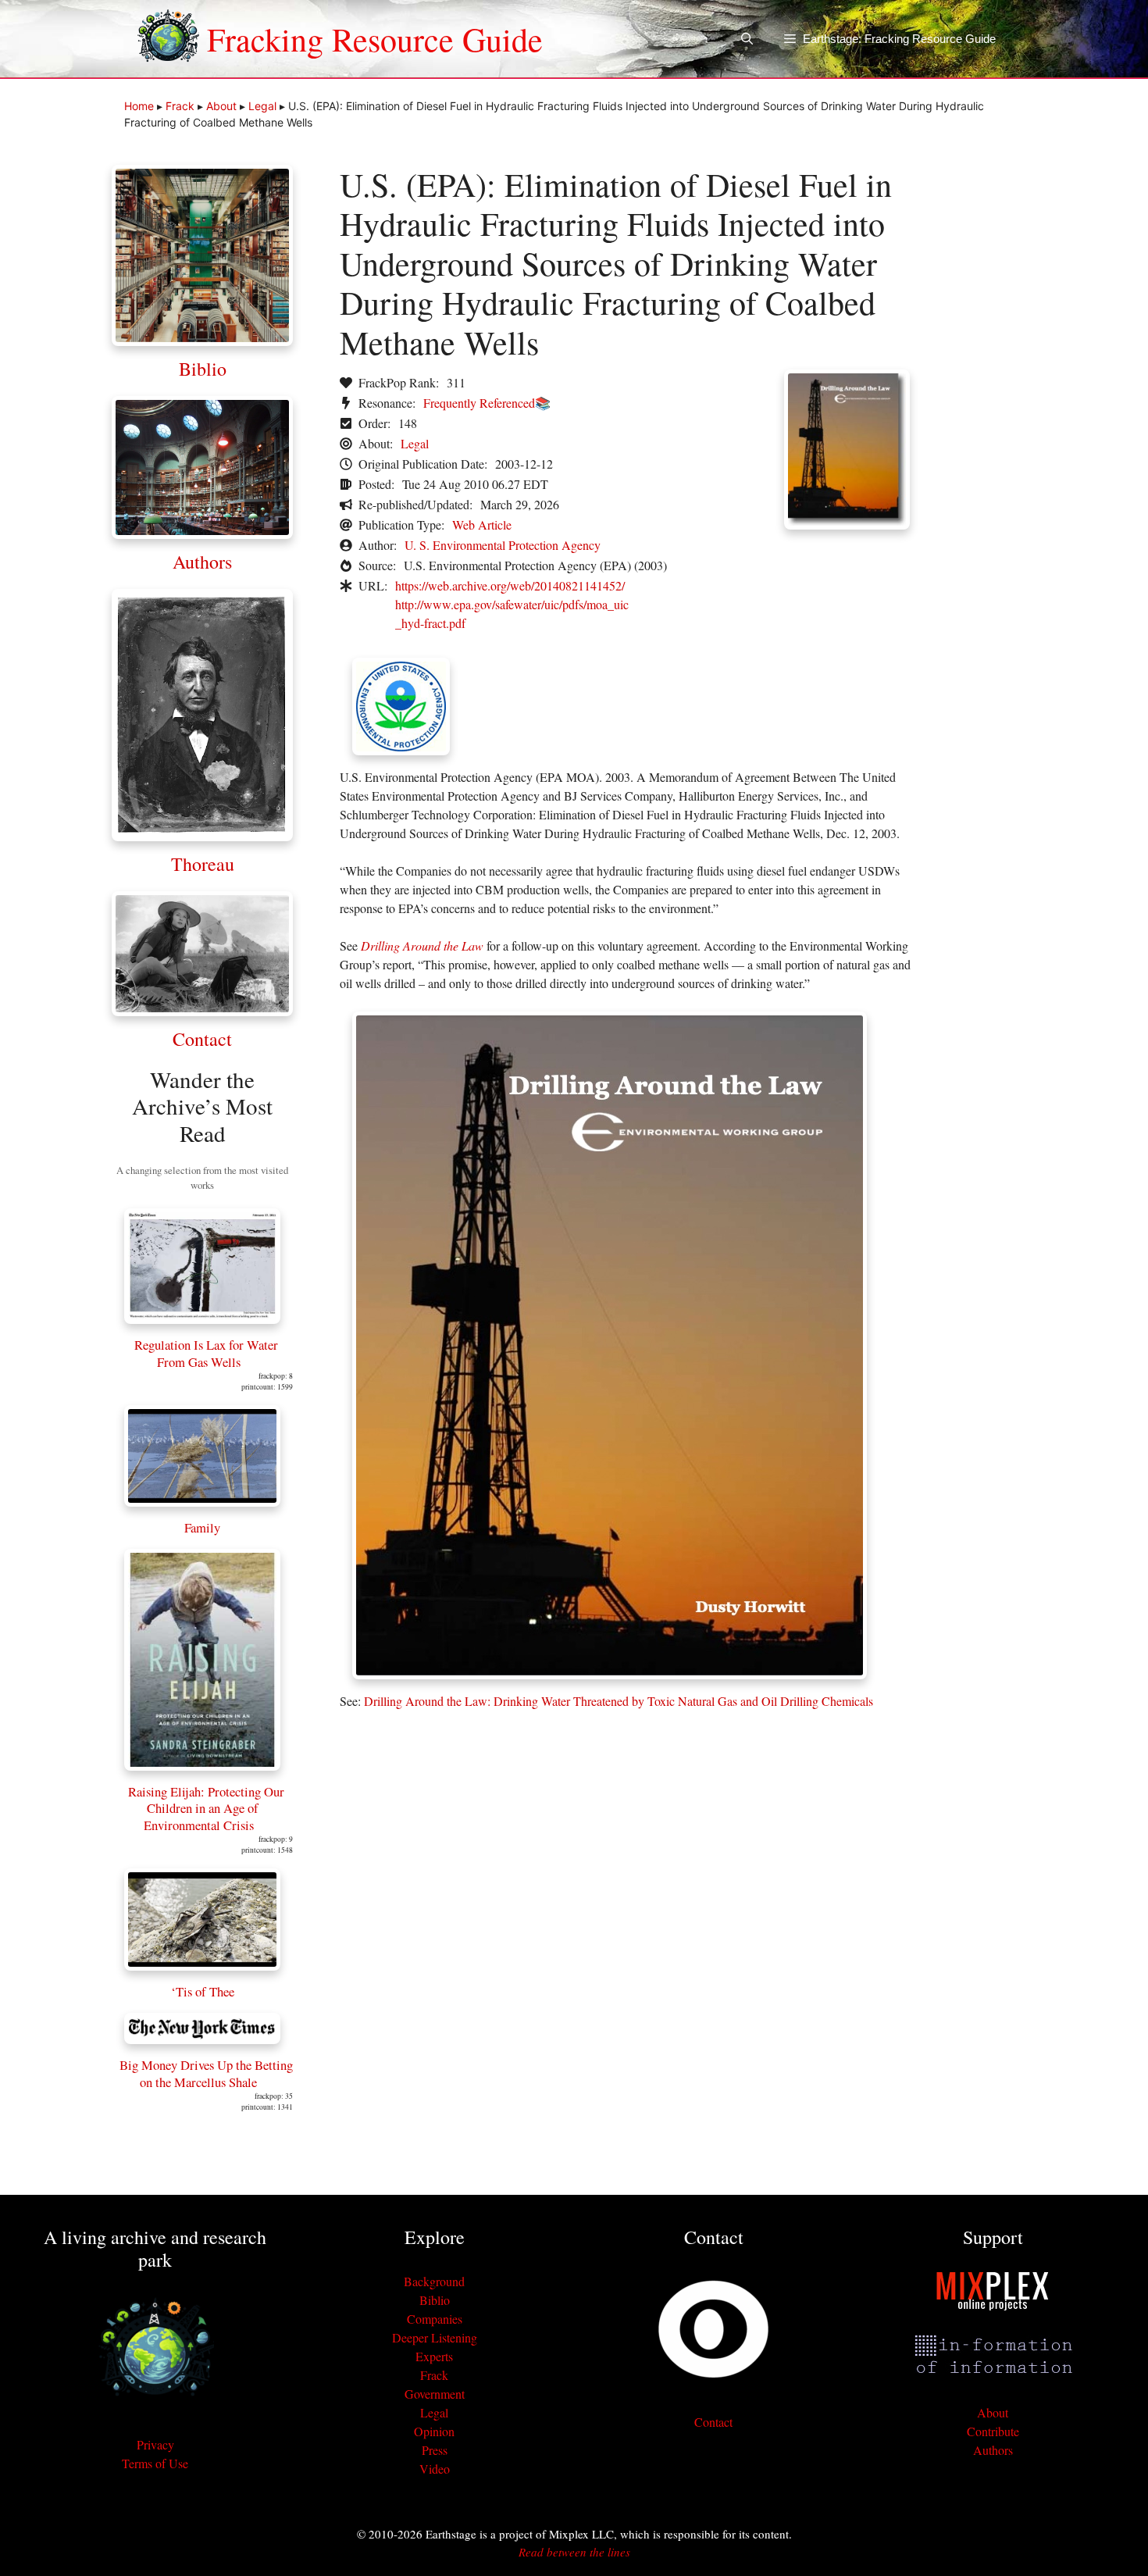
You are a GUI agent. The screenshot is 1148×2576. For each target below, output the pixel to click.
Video (435, 2469)
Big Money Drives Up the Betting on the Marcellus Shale (206, 2073)
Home (139, 106)
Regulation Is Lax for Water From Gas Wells (206, 1353)
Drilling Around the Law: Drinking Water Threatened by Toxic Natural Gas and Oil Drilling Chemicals (619, 1701)
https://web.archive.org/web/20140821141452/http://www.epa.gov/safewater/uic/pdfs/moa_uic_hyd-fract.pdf (512, 604)
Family (202, 1527)
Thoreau (203, 864)
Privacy (155, 2444)
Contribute (993, 2431)
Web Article (482, 524)
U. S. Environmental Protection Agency (503, 545)
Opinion (434, 2431)
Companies (435, 2319)
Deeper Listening (435, 2337)
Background (434, 2281)
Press (435, 2450)
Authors (202, 562)
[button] (747, 39)
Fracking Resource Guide (375, 39)
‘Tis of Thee (203, 1991)
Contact (202, 1039)
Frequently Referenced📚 (487, 403)
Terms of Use (155, 2463)
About (221, 106)
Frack (180, 106)
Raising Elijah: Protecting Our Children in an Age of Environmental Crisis (206, 1808)
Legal (262, 106)
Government (435, 2394)
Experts (434, 2356)
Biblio (203, 369)
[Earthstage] (168, 39)
